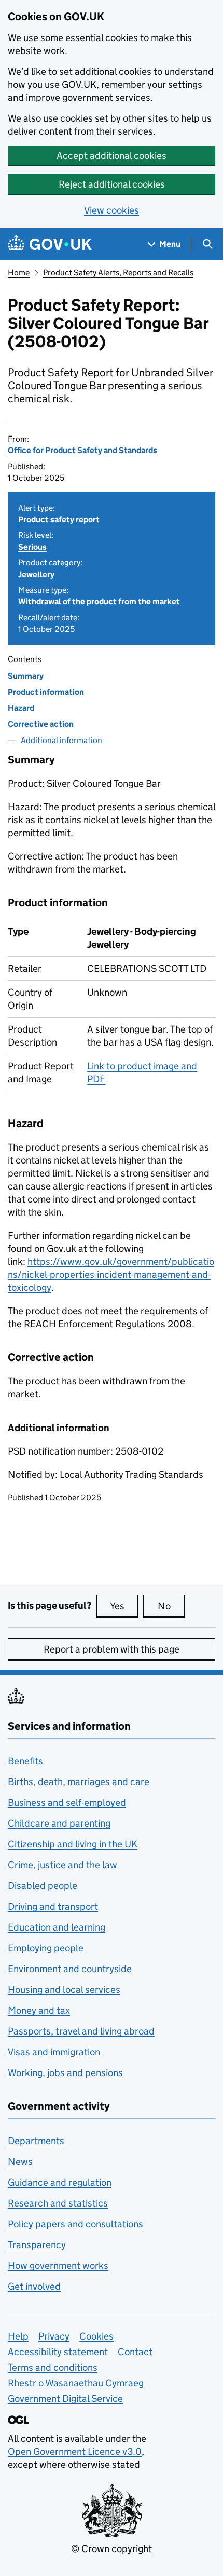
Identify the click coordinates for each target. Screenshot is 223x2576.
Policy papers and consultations (75, 2224)
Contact (135, 2352)
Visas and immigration (54, 2052)
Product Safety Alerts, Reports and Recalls (118, 273)
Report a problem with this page (112, 1649)
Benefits (25, 1761)
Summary (26, 676)
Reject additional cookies (112, 184)
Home (19, 273)
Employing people (46, 1948)
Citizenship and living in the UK (73, 1844)
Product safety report (59, 519)
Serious (32, 547)
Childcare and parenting (59, 1823)
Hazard (21, 708)
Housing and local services (64, 1990)
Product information (46, 692)
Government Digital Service (65, 2399)
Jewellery (36, 574)
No (171, 1606)
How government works (58, 2265)
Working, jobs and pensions (65, 2073)
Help (18, 2336)
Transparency (37, 2245)
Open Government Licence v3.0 (75, 2452)
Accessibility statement (58, 2352)
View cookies (112, 210)
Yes (124, 1606)
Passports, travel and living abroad (81, 2031)
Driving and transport (53, 1906)
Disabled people (43, 1886)
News (20, 2162)
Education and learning (57, 1927)
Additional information (61, 740)
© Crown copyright (112, 2549)
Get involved (34, 2286)
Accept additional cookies (112, 156)
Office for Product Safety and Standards (82, 450)
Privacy (54, 2336)
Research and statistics (58, 2203)
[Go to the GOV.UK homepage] (50, 244)
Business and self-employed (67, 1802)
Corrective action (41, 724)
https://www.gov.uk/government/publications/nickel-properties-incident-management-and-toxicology (111, 1274)
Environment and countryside (70, 1969)
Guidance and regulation (60, 2182)
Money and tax (39, 2010)
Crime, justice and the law (62, 1865)
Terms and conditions (53, 2367)
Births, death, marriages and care (79, 1782)
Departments (36, 2141)
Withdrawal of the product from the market (99, 602)
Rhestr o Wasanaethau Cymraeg (76, 2383)
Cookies (96, 2336)
